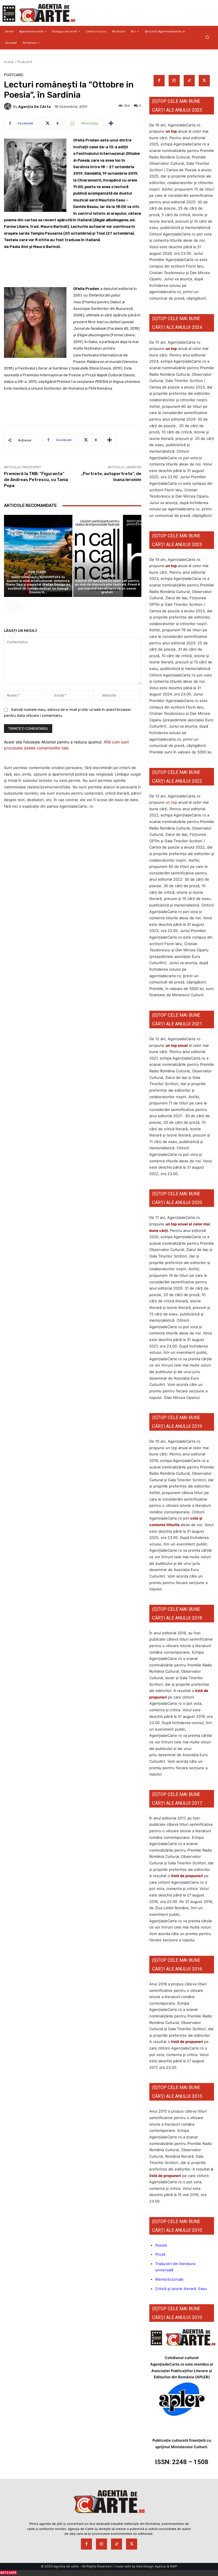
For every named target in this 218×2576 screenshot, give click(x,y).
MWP (174, 2566)
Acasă (9, 62)
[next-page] (17, 606)
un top (171, 131)
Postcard (25, 62)
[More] (111, 123)
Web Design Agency (151, 2566)
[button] (207, 37)
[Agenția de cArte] (9, 106)
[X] (204, 81)
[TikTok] (189, 81)
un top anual (177, 1045)
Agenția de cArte (34, 107)
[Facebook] (159, 81)
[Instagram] (174, 81)
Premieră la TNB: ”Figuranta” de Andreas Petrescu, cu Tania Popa (36, 480)
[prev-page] (8, 606)
